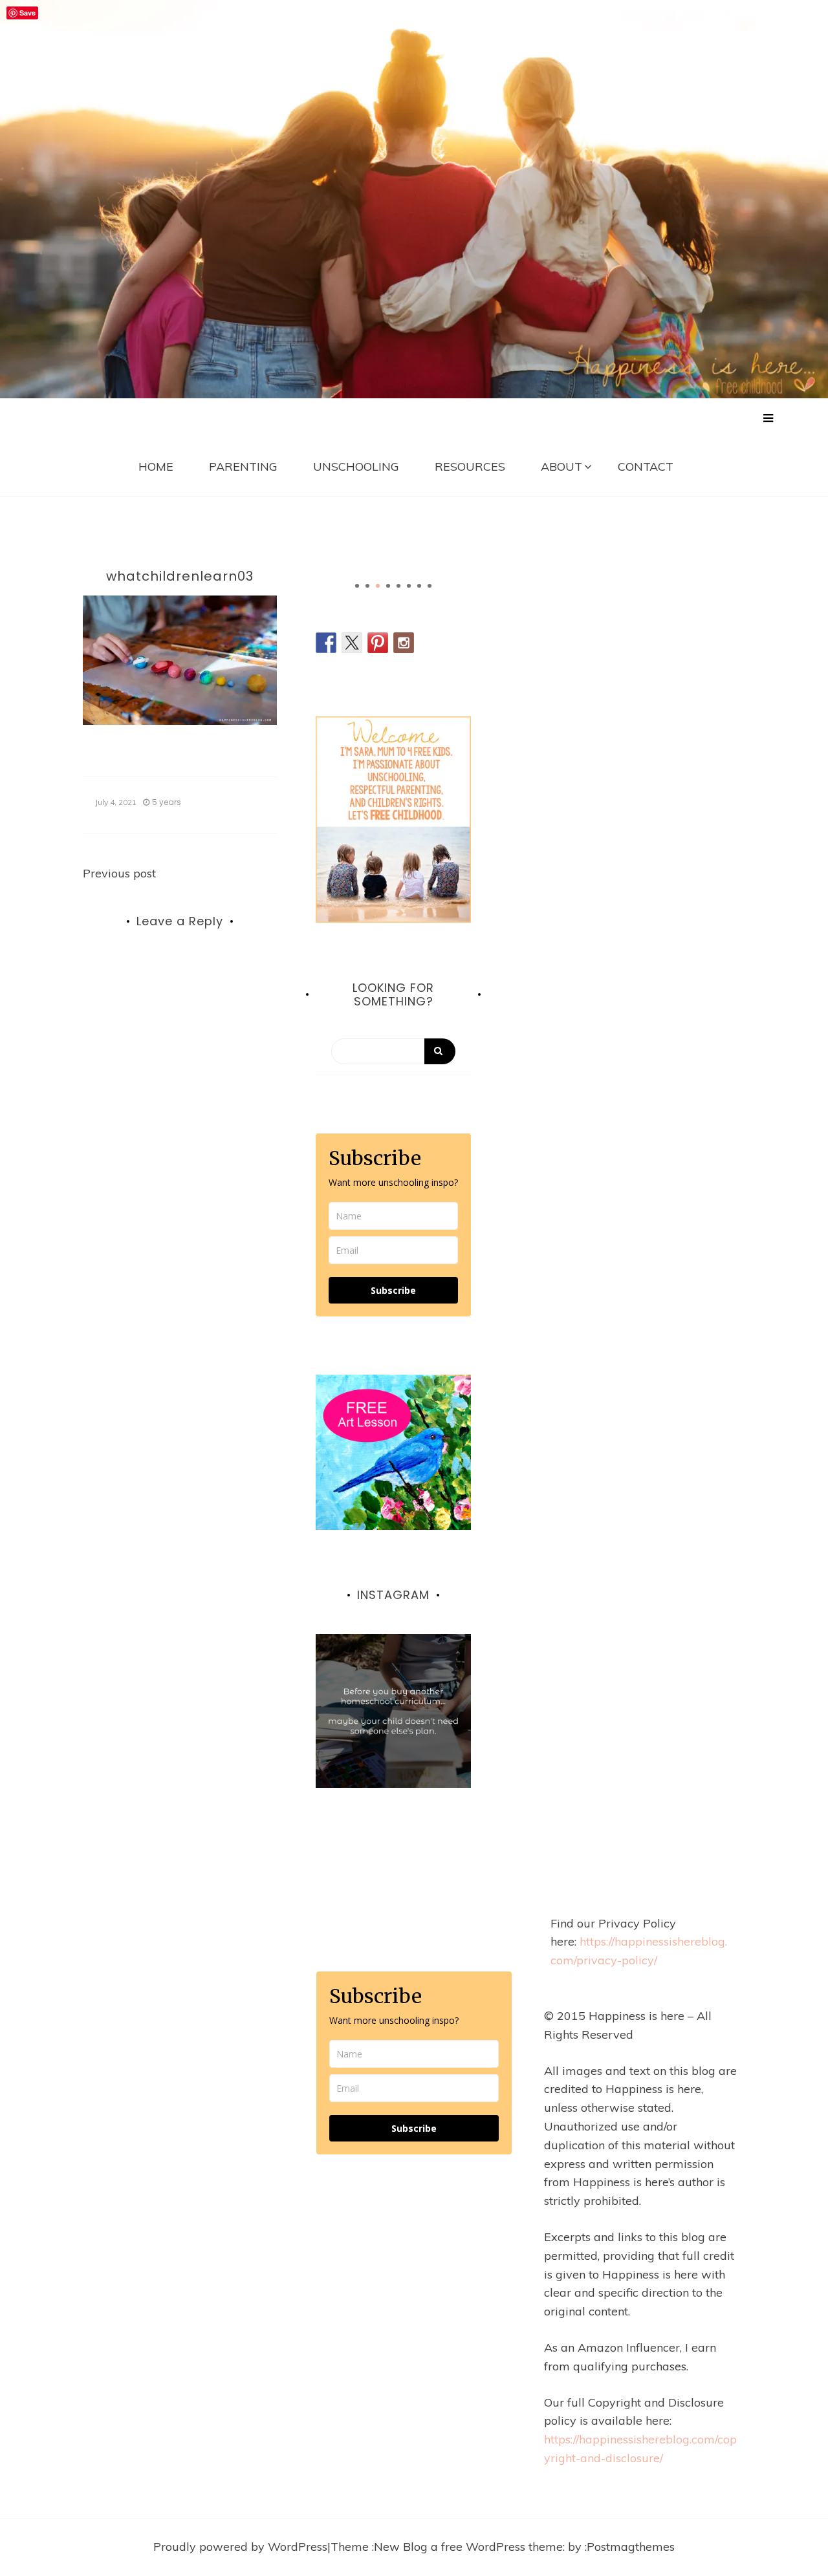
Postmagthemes (631, 2547)
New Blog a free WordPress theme (468, 2547)
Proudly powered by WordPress (240, 2547)
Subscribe (393, 1290)
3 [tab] (378, 586)
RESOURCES (470, 467)
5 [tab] (398, 586)
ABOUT (561, 467)
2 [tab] (367, 586)
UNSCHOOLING (356, 467)
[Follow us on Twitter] (352, 643)
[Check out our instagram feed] (404, 643)
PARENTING (243, 467)
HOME (156, 467)
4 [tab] (388, 586)
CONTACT (646, 467)
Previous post (119, 873)
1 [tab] (357, 586)
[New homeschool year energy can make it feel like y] (393, 1712)
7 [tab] (419, 586)
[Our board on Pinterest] (378, 643)
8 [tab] (430, 586)
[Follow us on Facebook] (326, 643)
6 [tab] (409, 586)
